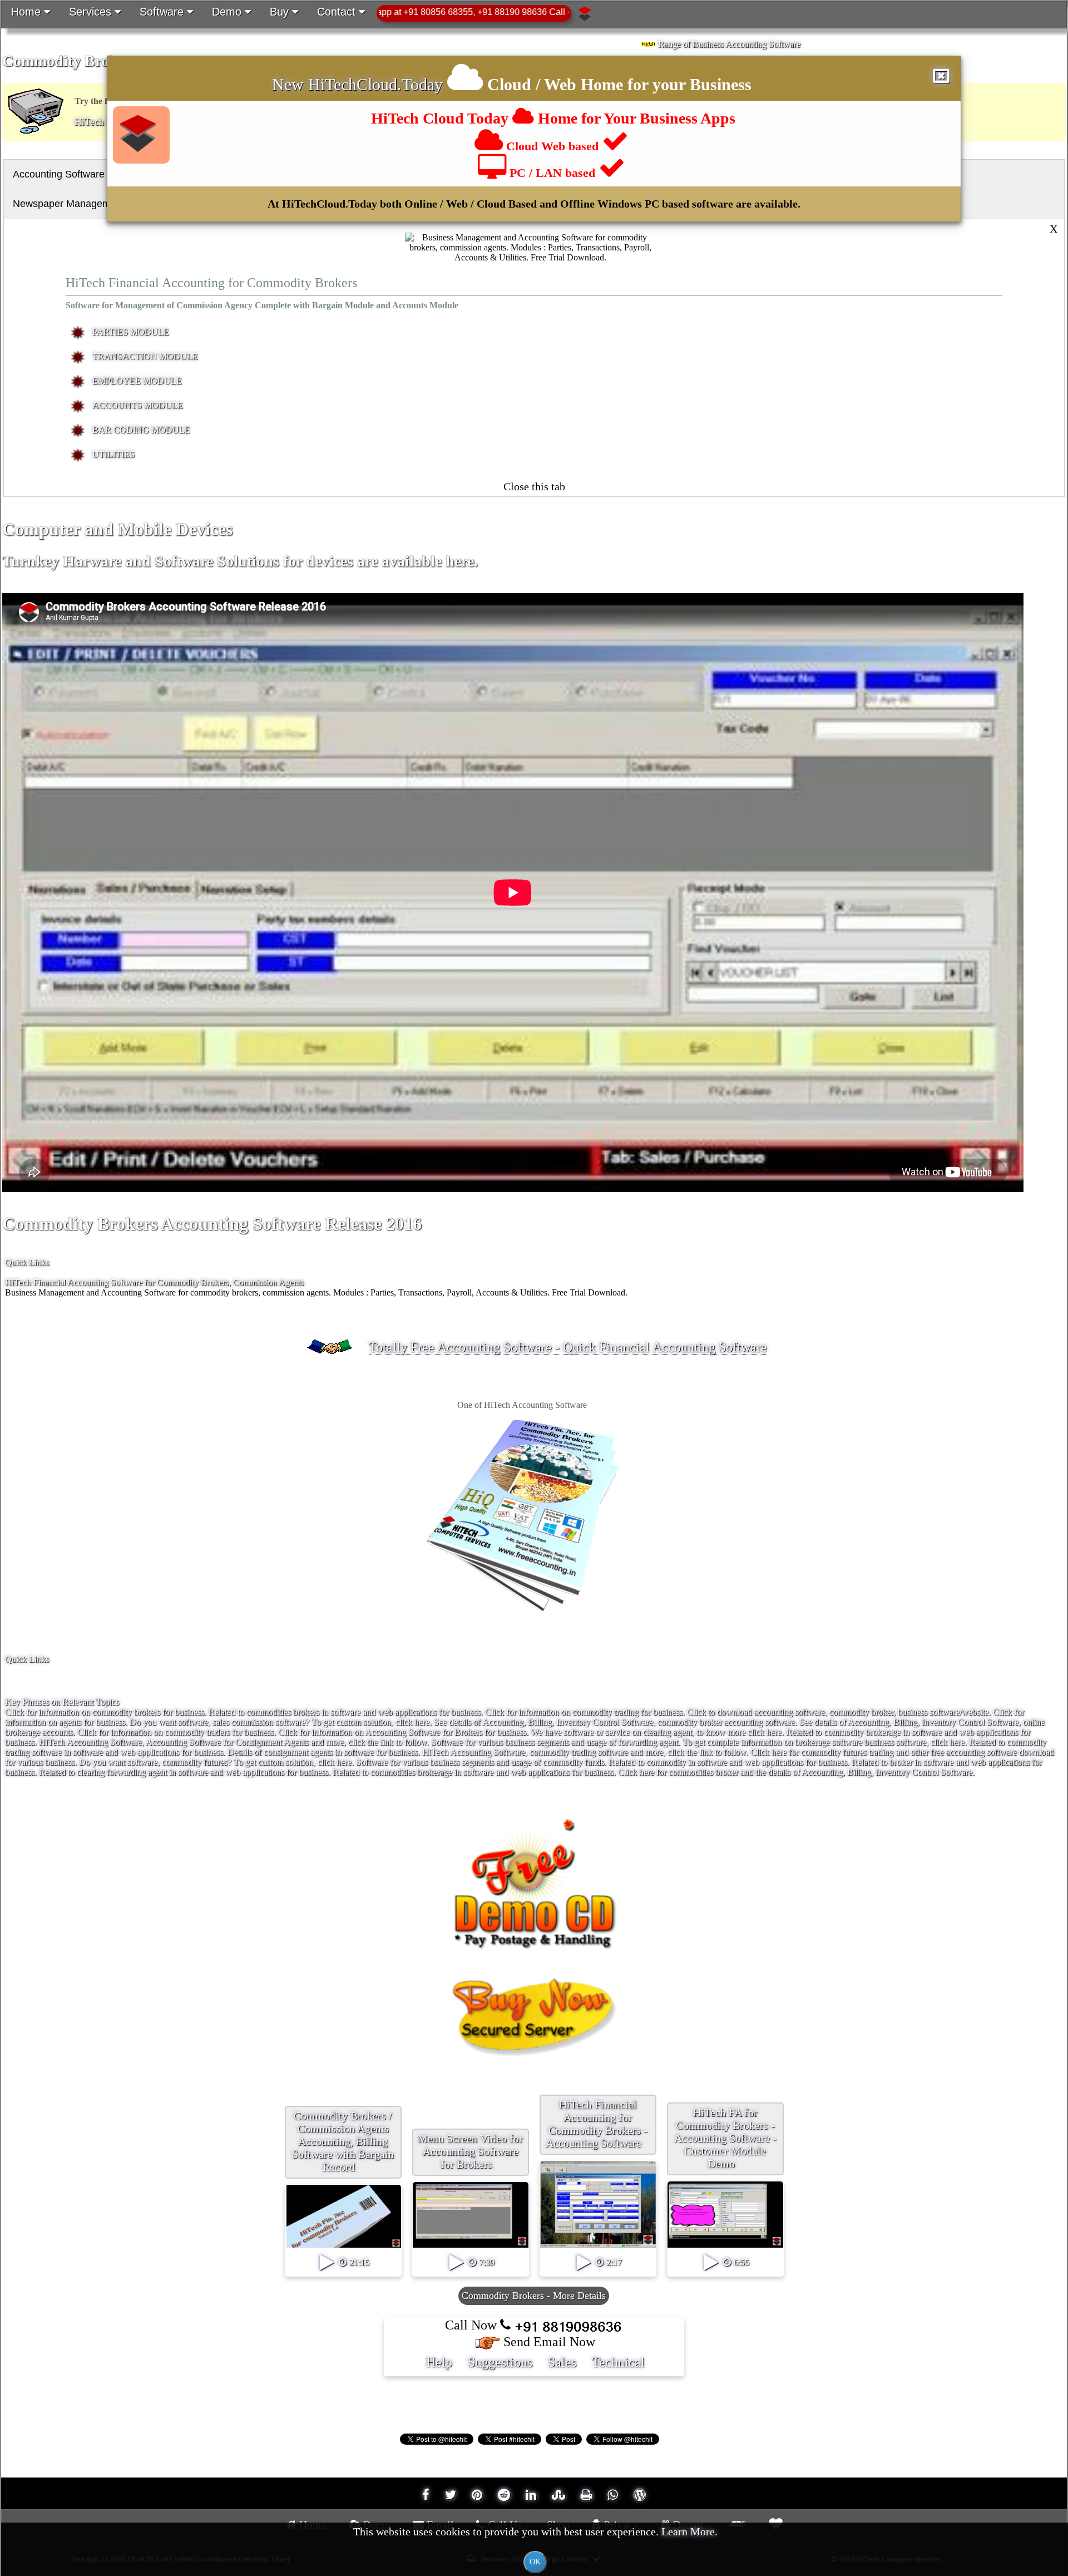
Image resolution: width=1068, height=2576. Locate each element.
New (290, 84)
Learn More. (689, 2531)
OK (535, 2562)
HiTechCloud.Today (375, 84)
